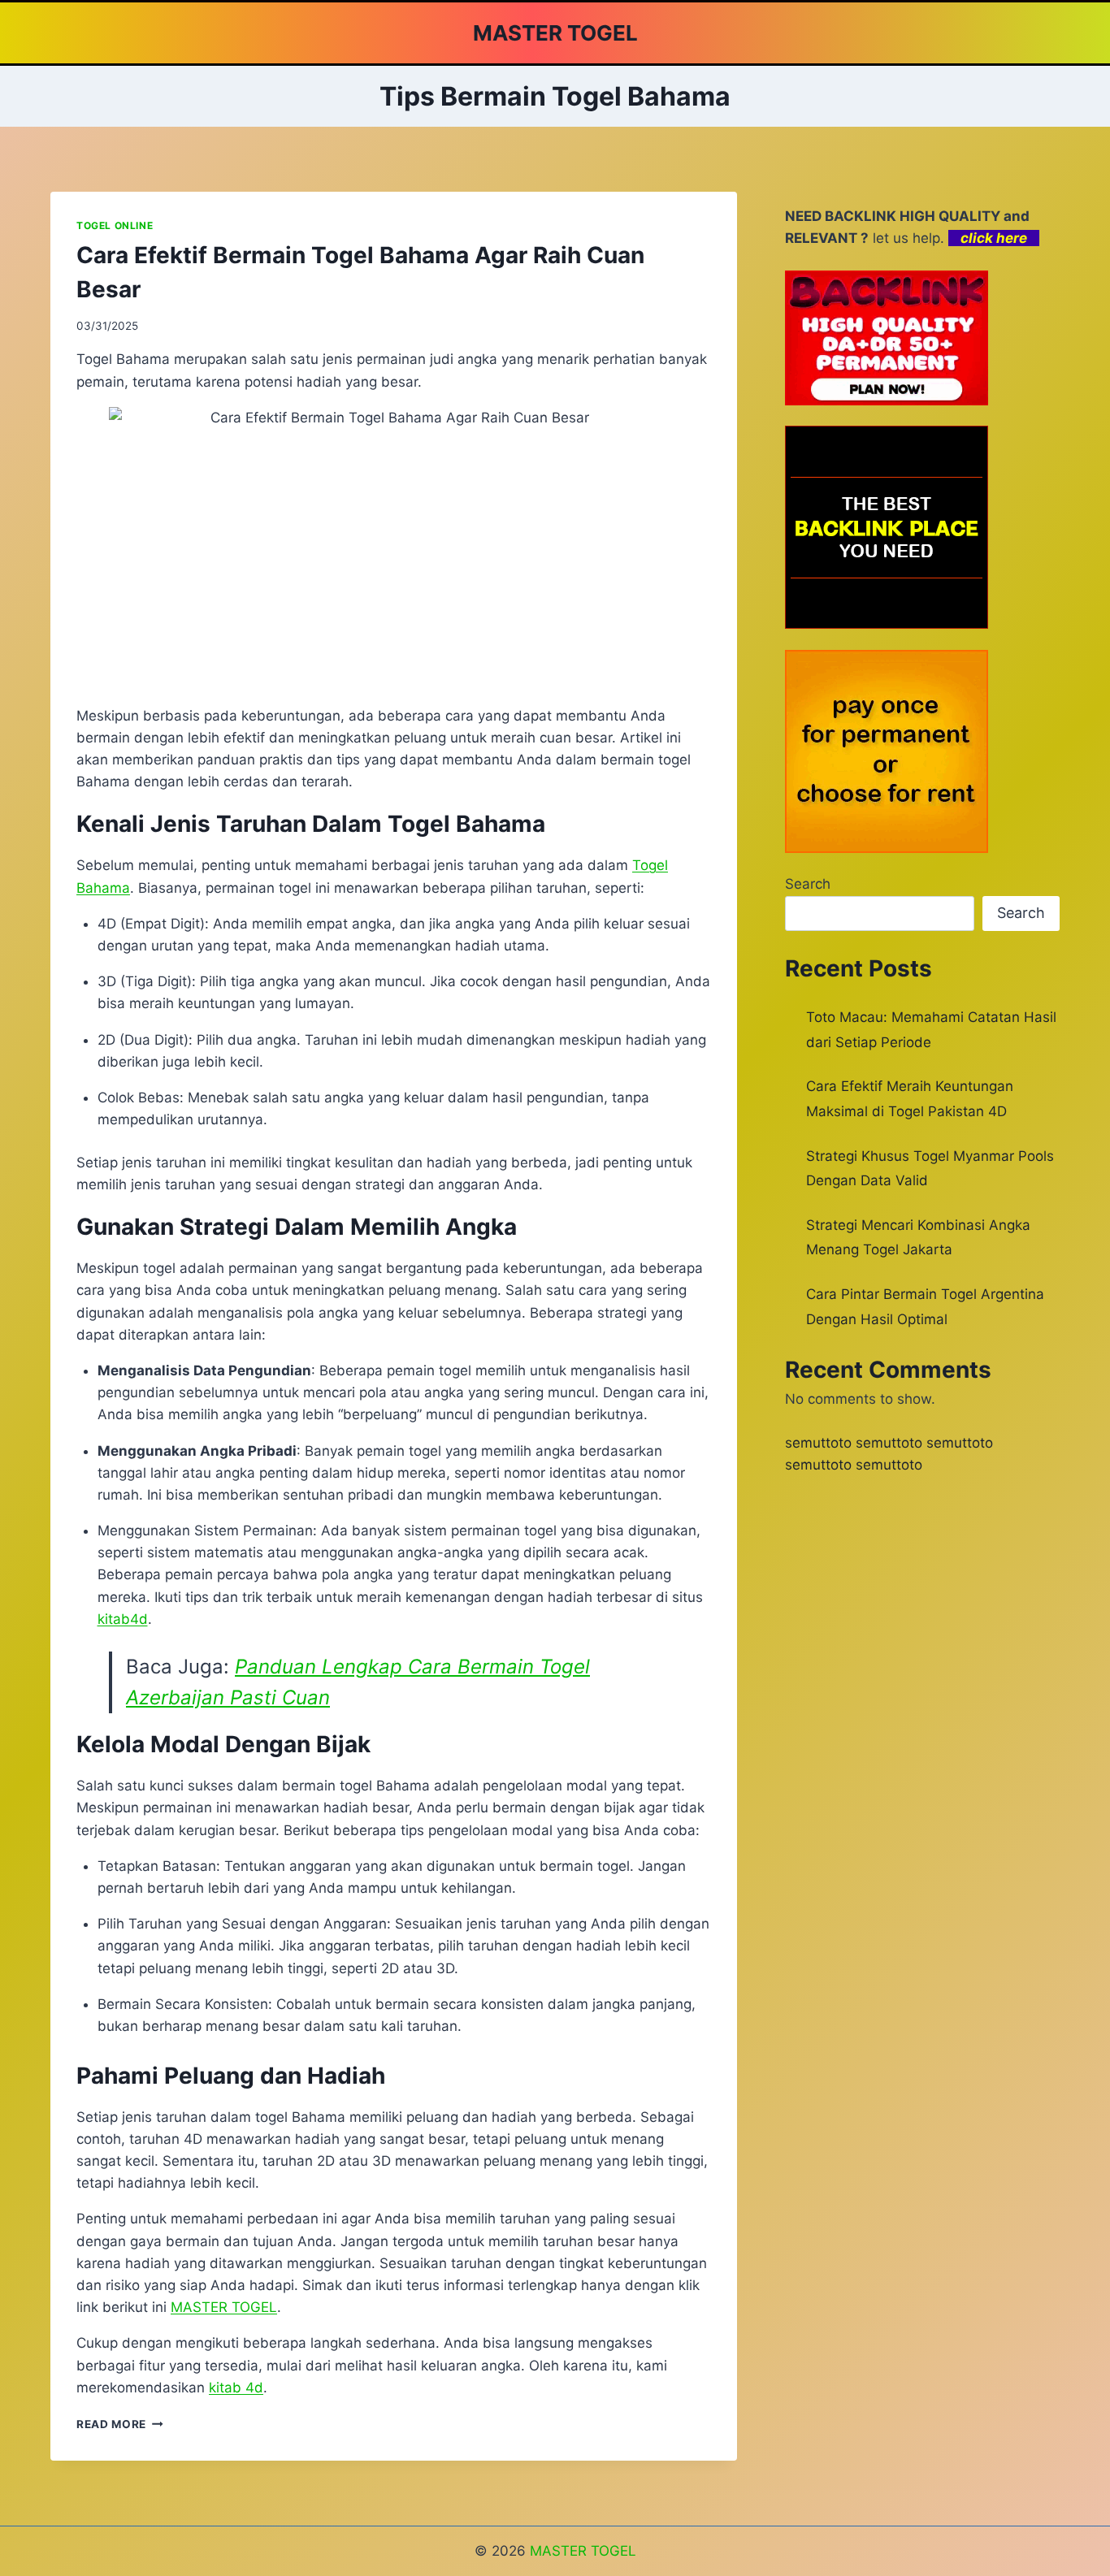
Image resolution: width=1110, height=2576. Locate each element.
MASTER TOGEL (583, 2551)
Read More (120, 2424)
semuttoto (818, 1443)
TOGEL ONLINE (115, 225)
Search (808, 884)
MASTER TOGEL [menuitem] (224, 2307)
